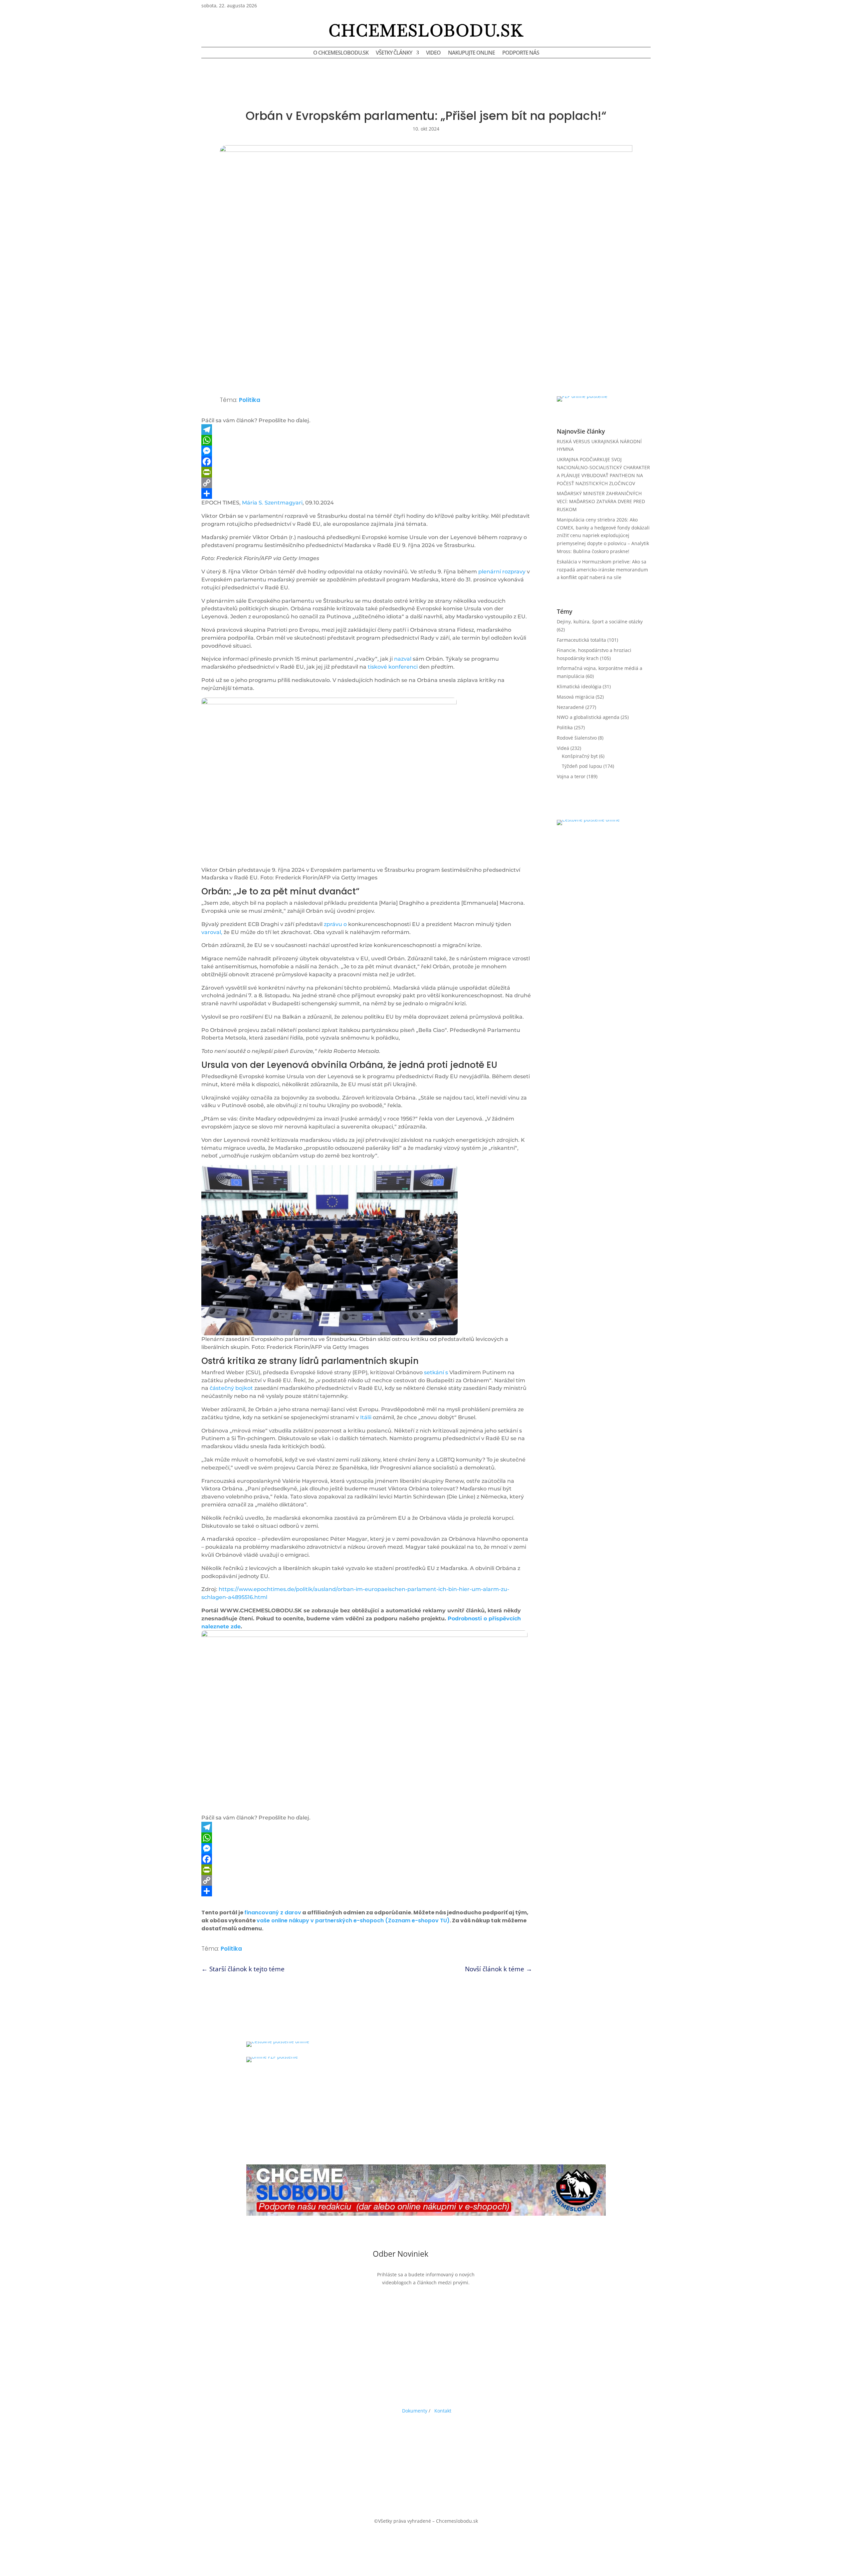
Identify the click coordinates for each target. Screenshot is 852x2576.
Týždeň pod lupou (582, 766)
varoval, (212, 932)
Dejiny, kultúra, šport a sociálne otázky (600, 622)
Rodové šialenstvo (577, 738)
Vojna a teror (571, 776)
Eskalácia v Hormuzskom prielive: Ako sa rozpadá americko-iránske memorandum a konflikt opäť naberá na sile (602, 570)
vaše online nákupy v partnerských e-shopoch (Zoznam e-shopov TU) (353, 1921)
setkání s (436, 1372)
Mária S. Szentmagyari (272, 503)
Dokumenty (415, 2411)
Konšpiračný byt (580, 756)
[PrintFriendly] (367, 472)
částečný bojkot (231, 1388)
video (433, 53)
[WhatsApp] (367, 440)
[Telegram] (367, 430)
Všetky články (394, 53)
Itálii (366, 1417)
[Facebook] (367, 462)
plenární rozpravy (502, 572)
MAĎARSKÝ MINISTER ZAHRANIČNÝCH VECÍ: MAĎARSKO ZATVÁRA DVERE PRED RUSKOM (601, 501)
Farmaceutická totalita (581, 640)
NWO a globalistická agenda (588, 717)
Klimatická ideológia (579, 686)
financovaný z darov (273, 1913)
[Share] (367, 493)
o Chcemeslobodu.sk (341, 53)
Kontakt (443, 2411)
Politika (250, 400)
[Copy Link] (367, 483)
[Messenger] (367, 451)
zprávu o (335, 924)
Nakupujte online (471, 53)
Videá (563, 748)
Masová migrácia (576, 697)
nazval (403, 659)
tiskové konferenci (393, 667)
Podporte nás (521, 53)
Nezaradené (570, 707)
